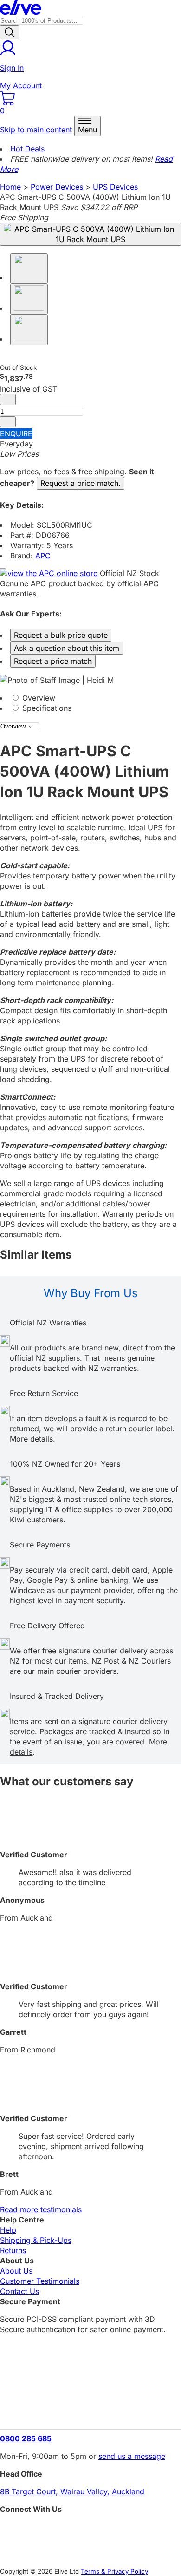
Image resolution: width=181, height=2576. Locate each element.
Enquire (16, 433)
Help (8, 2230)
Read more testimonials (41, 2209)
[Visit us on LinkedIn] (90, 2546)
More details (31, 1439)
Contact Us (19, 2291)
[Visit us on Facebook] (90, 2530)
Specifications (46, 708)
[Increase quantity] (8, 422)
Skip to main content (36, 130)
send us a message (132, 2456)
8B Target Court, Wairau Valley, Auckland (72, 2491)
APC (43, 556)
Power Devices (57, 187)
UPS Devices (115, 187)
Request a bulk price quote (61, 635)
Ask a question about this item (67, 648)
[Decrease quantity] (8, 400)
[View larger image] (90, 234)
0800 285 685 (26, 2438)
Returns (13, 2250)
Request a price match (53, 661)
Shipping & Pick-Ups (36, 2240)
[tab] (90, 698)
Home (10, 187)
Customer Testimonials (40, 2281)
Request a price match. (81, 483)
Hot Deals (27, 149)
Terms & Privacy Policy (114, 2571)
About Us (16, 2271)
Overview (38, 698)
